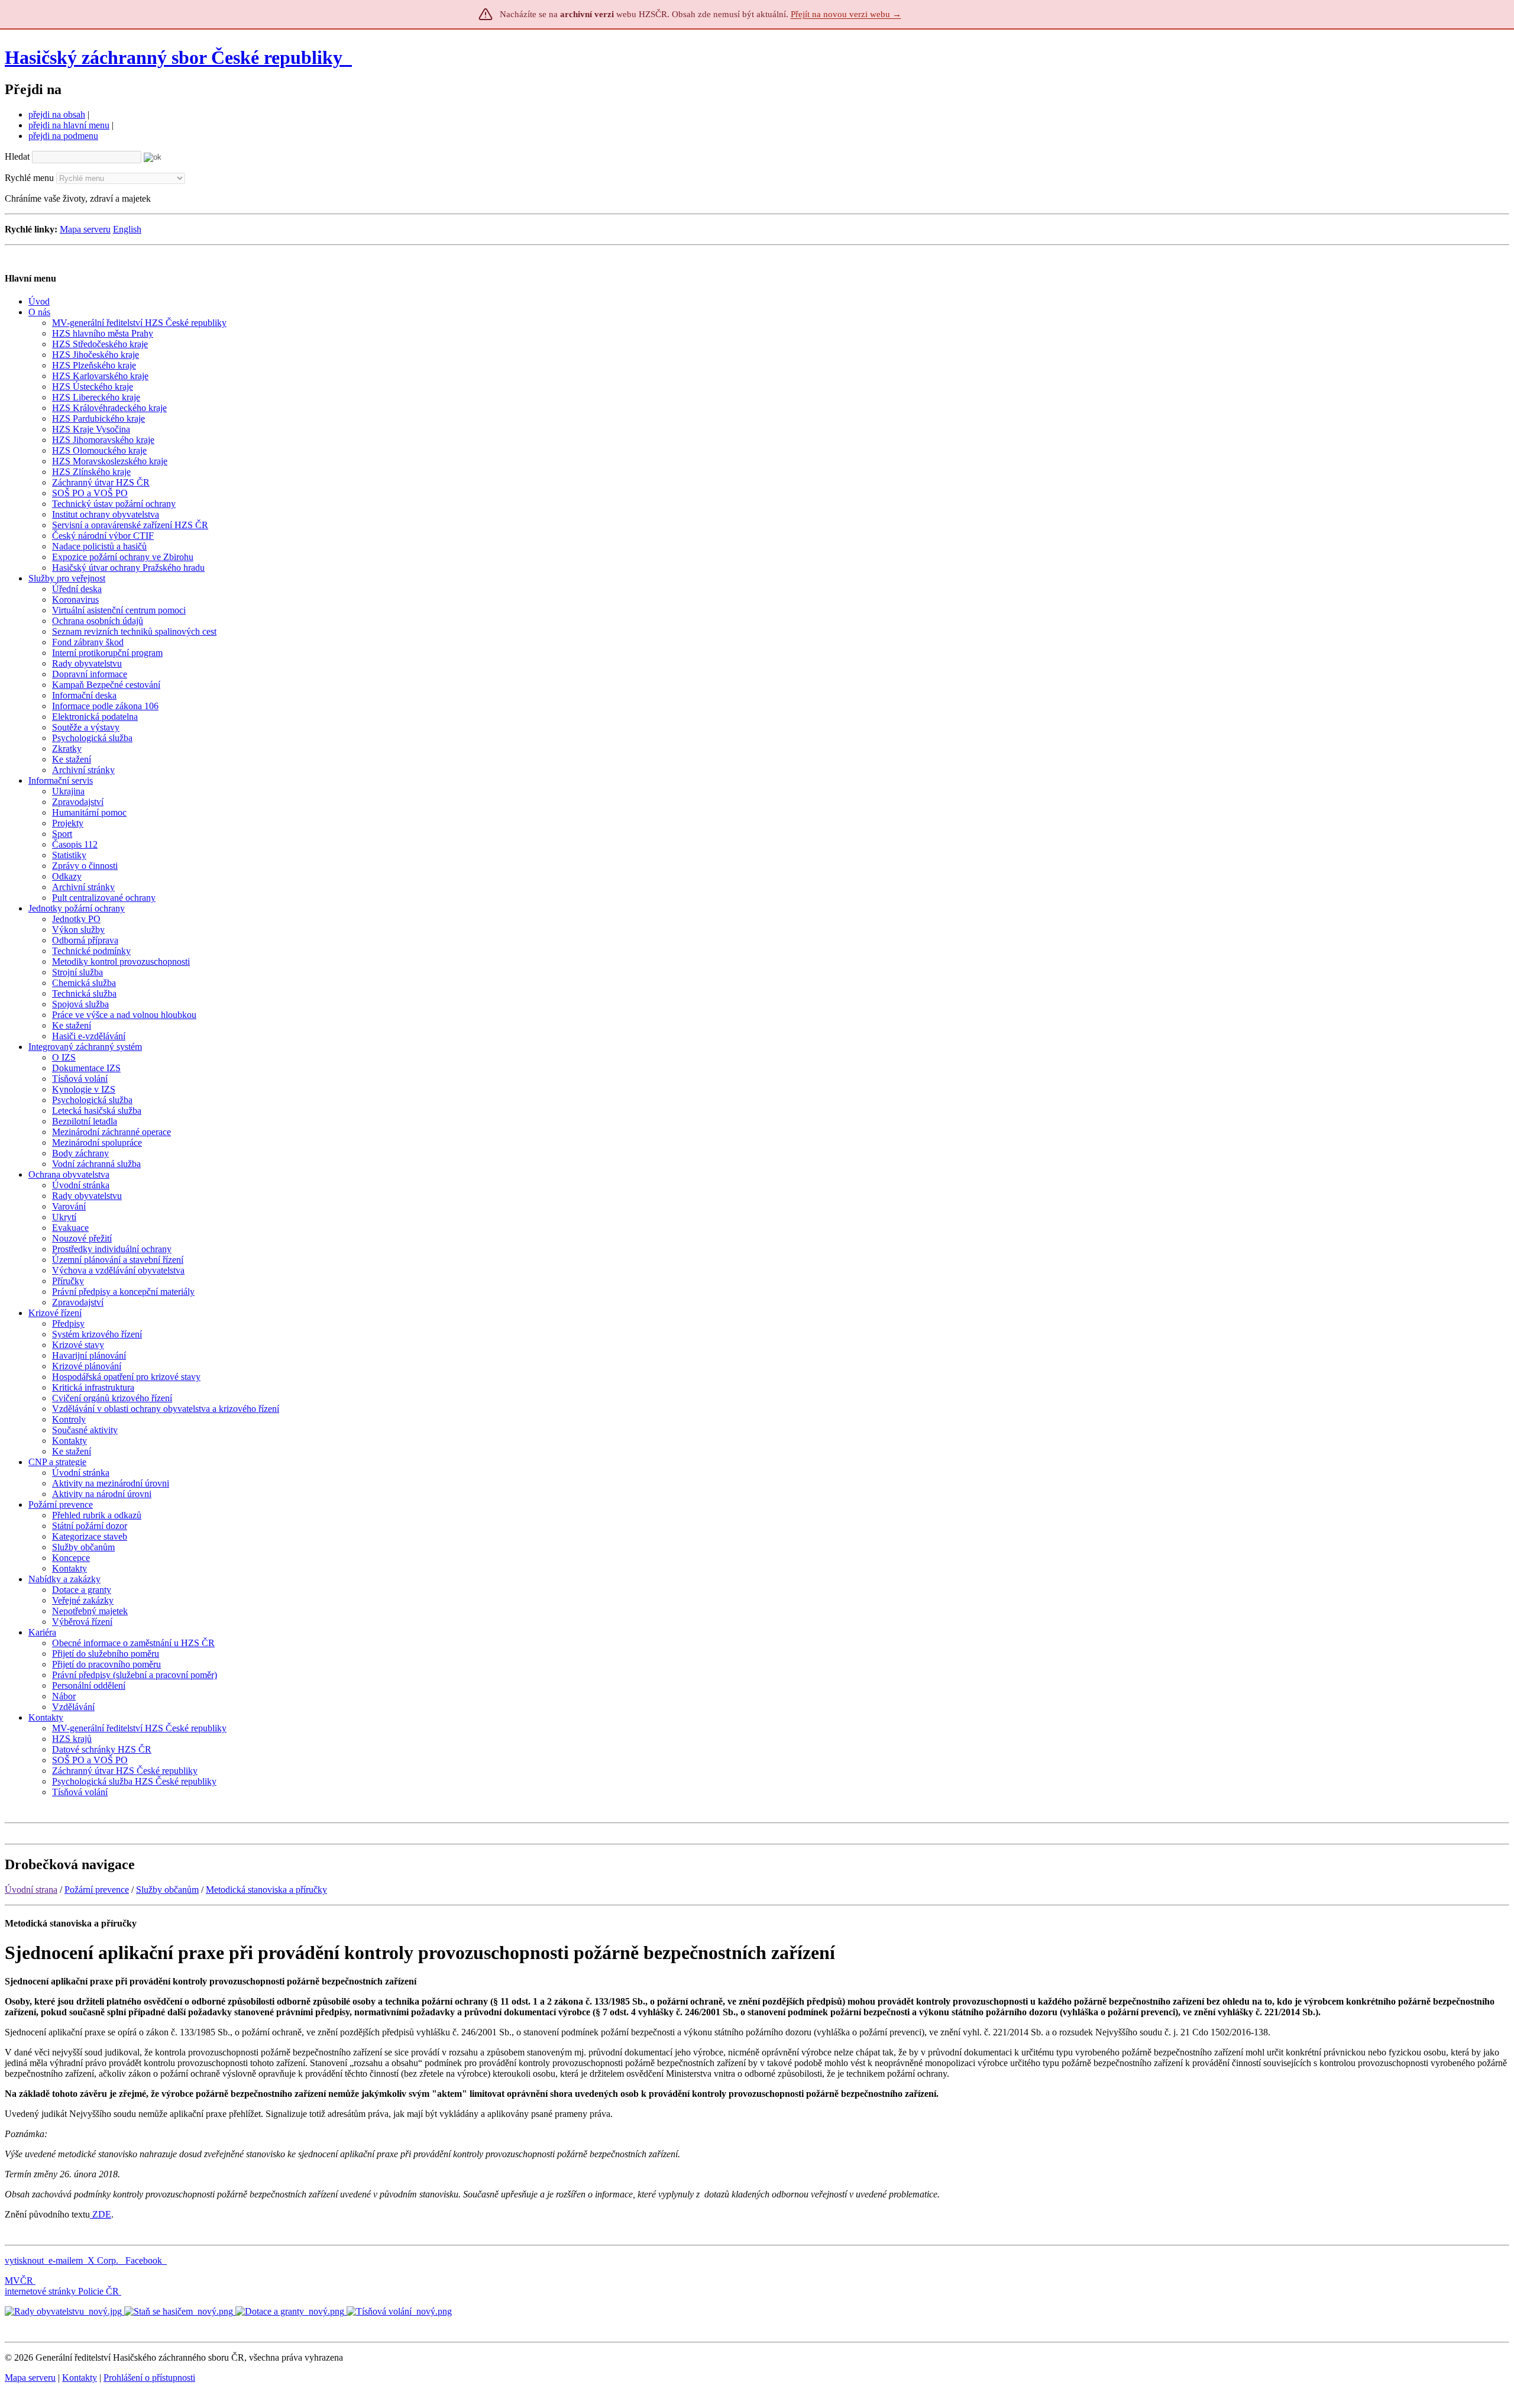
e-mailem (66, 2260)
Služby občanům (167, 1890)
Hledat (17, 156)
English (127, 229)
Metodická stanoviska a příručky (266, 1890)
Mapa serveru (85, 229)
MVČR (19, 2281)
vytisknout (24, 2260)
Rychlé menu (29, 178)
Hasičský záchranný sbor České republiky (174, 57)
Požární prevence (97, 1890)
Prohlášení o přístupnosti (149, 2378)
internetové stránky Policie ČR (62, 2291)
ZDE (101, 2214)
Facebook (145, 2260)
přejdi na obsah (57, 114)
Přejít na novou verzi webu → (846, 14)
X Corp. (104, 2260)
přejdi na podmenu (63, 136)
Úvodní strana (31, 1890)
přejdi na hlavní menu (69, 125)
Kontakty (80, 2378)
